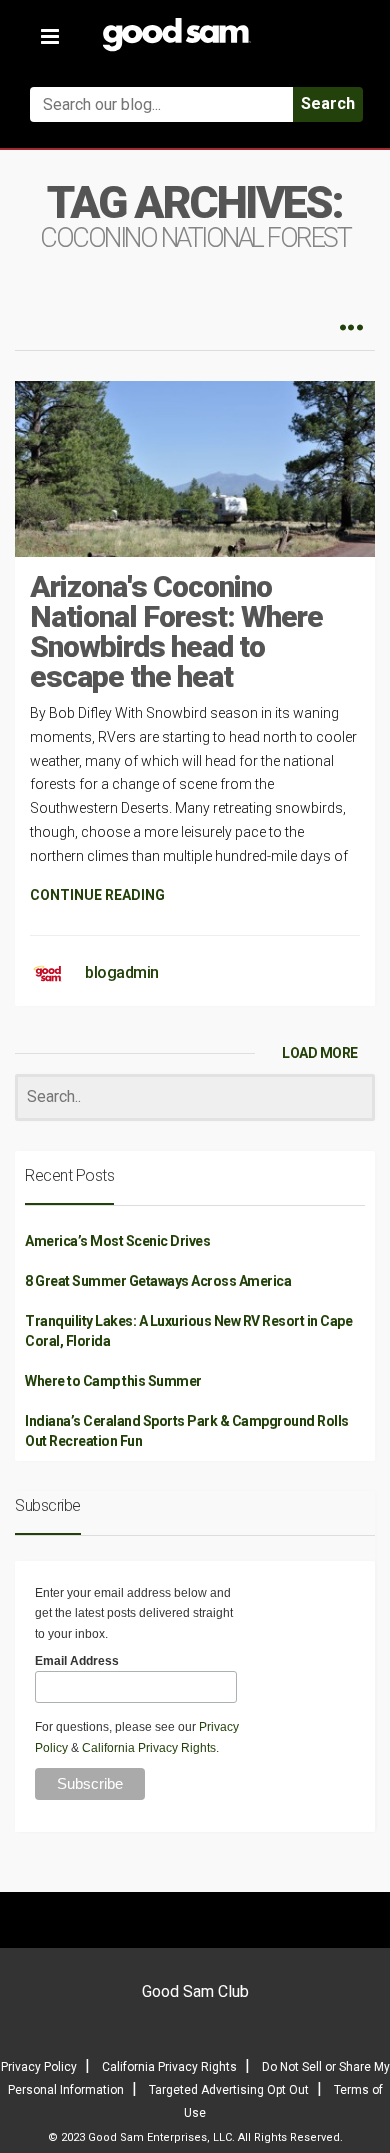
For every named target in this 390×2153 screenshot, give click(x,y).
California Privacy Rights (149, 1748)
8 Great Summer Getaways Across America (158, 1281)
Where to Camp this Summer (113, 1381)
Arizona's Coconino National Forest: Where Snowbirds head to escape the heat (176, 631)
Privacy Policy (39, 2067)
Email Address (77, 1661)
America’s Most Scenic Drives (117, 1241)
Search (328, 103)
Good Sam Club (195, 1991)
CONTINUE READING (97, 895)
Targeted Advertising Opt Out (229, 2090)
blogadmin (122, 972)
